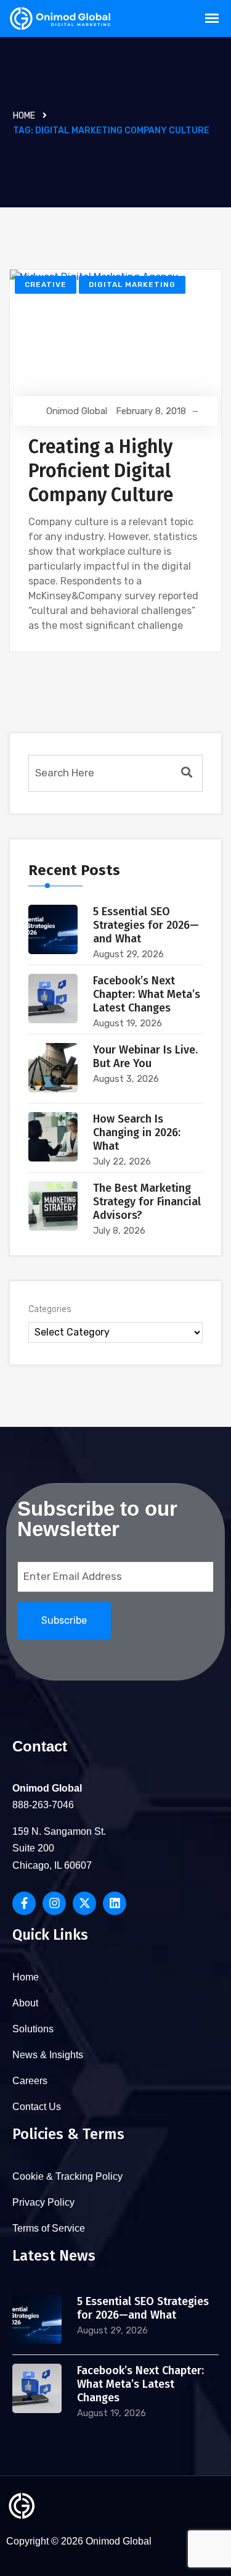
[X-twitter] (84, 1903)
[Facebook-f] (24, 1903)
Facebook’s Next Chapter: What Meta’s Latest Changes (147, 994)
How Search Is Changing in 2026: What (137, 1132)
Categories (50, 1309)
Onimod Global (77, 411)
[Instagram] (54, 1903)
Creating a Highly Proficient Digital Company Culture (101, 471)
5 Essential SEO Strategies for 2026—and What (146, 925)
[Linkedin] (115, 1903)
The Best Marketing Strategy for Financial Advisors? (147, 1202)
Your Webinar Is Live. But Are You (145, 1057)
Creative (46, 285)
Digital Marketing (132, 285)
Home (24, 116)
